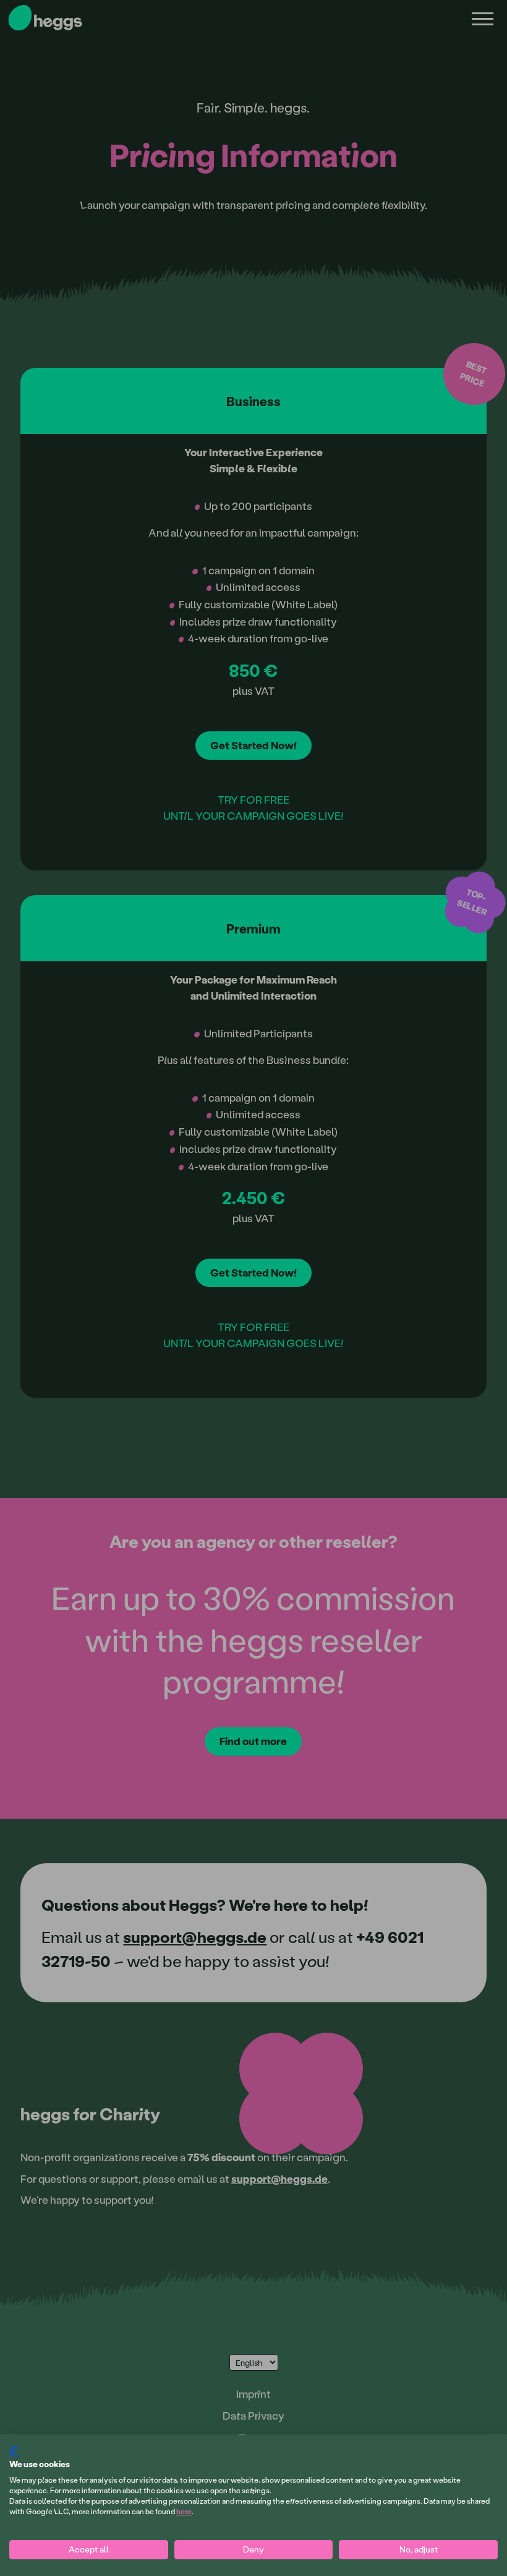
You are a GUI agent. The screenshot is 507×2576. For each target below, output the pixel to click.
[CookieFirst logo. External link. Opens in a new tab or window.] (14, 2452)
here (184, 2511)
